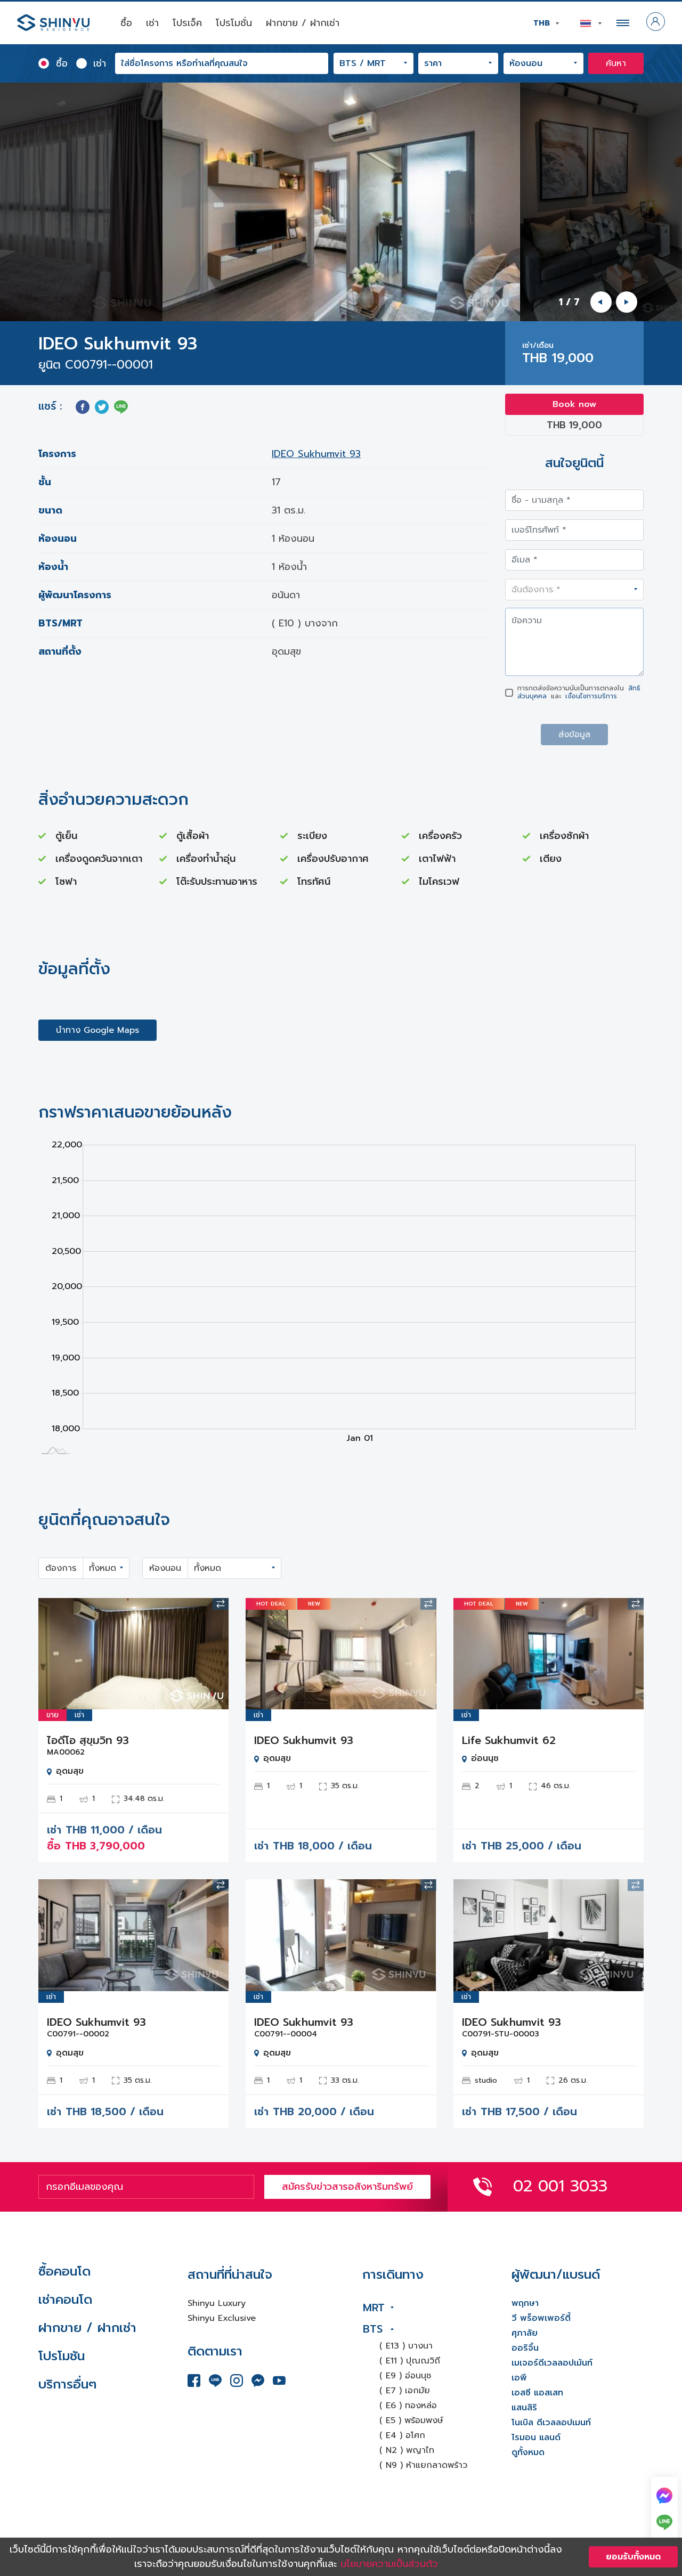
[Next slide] (627, 302)
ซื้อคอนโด (64, 2271)
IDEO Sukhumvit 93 (316, 454)
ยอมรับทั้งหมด (633, 2557)
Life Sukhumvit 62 (509, 1740)
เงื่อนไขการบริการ (591, 696)
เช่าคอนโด (65, 2300)
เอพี (519, 2378)
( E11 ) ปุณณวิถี (410, 2361)
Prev (54, 1654)
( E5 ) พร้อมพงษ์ (411, 2420)
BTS (373, 2329)
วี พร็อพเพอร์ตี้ (541, 2318)
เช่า (152, 23)
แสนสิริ (524, 2408)
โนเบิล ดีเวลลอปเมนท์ (551, 2423)
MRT (374, 2308)
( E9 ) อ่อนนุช (405, 2376)
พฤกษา (525, 2303)
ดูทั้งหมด (528, 2452)
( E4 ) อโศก (402, 2435)
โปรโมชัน (62, 2356)
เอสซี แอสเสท (537, 2393)
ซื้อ (126, 23)
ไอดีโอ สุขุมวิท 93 (88, 1740)
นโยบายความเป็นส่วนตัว (389, 2564)
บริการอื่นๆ (67, 2384)
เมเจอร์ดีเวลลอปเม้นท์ (552, 2363)
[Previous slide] (601, 302)
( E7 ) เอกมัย (405, 2391)
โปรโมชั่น (234, 23)
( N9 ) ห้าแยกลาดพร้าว (423, 2465)
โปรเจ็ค (187, 23)
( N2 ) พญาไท (407, 2450)
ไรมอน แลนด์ (536, 2438)
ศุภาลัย (525, 2333)
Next (213, 1654)
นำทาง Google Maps (98, 1030)
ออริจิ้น (525, 2348)
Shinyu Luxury (217, 2303)
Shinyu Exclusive (222, 2318)
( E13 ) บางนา (406, 2346)
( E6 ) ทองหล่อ (408, 2406)
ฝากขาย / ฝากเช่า (303, 23)
